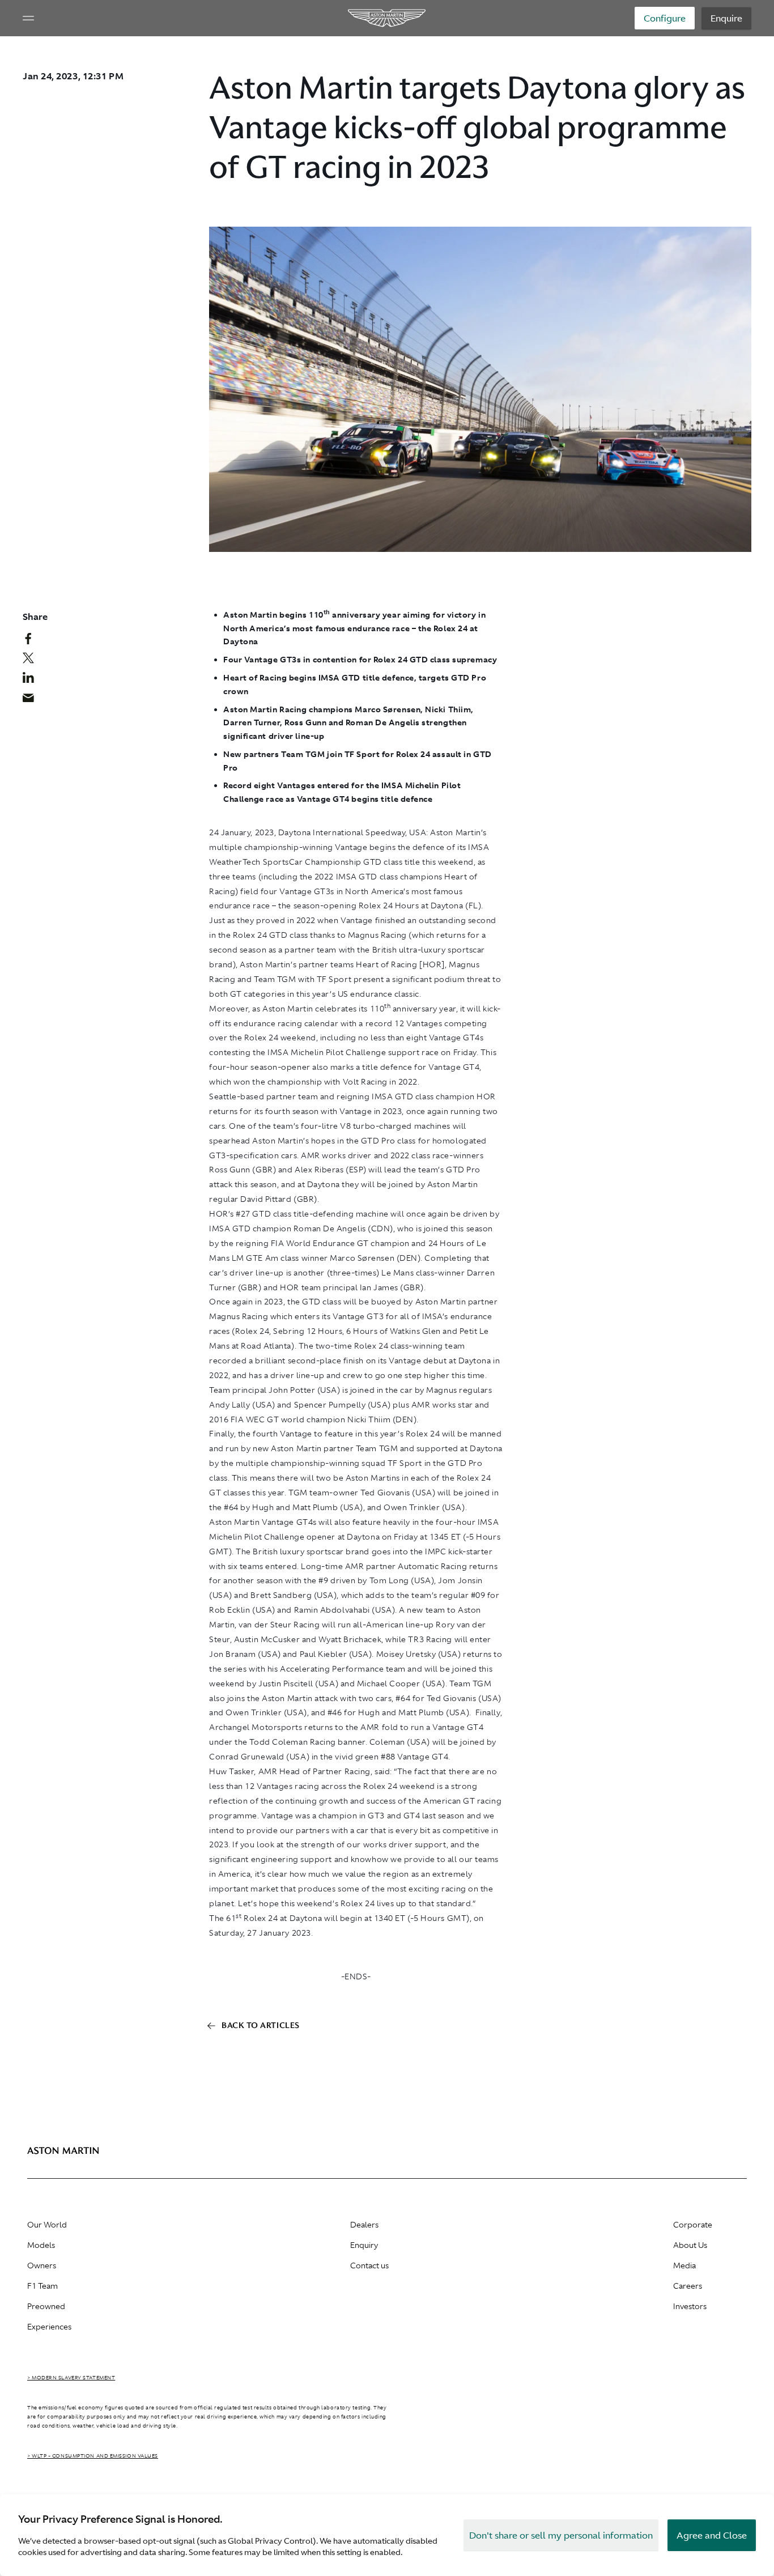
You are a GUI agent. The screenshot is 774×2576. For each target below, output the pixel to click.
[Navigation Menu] (28, 18)
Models (41, 2245)
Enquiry (364, 2245)
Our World (47, 2225)
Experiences (49, 2327)
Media (684, 2265)
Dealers (364, 2225)
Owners (42, 2265)
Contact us (369, 2265)
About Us (690, 2245)
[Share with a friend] (34, 700)
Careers (688, 2286)
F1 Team (42, 2286)
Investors (690, 2306)
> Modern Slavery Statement (71, 2378)
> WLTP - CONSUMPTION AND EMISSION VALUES (93, 2456)
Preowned (46, 2306)
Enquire (726, 18)
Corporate (693, 2225)
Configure (665, 18)
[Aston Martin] (387, 18)
